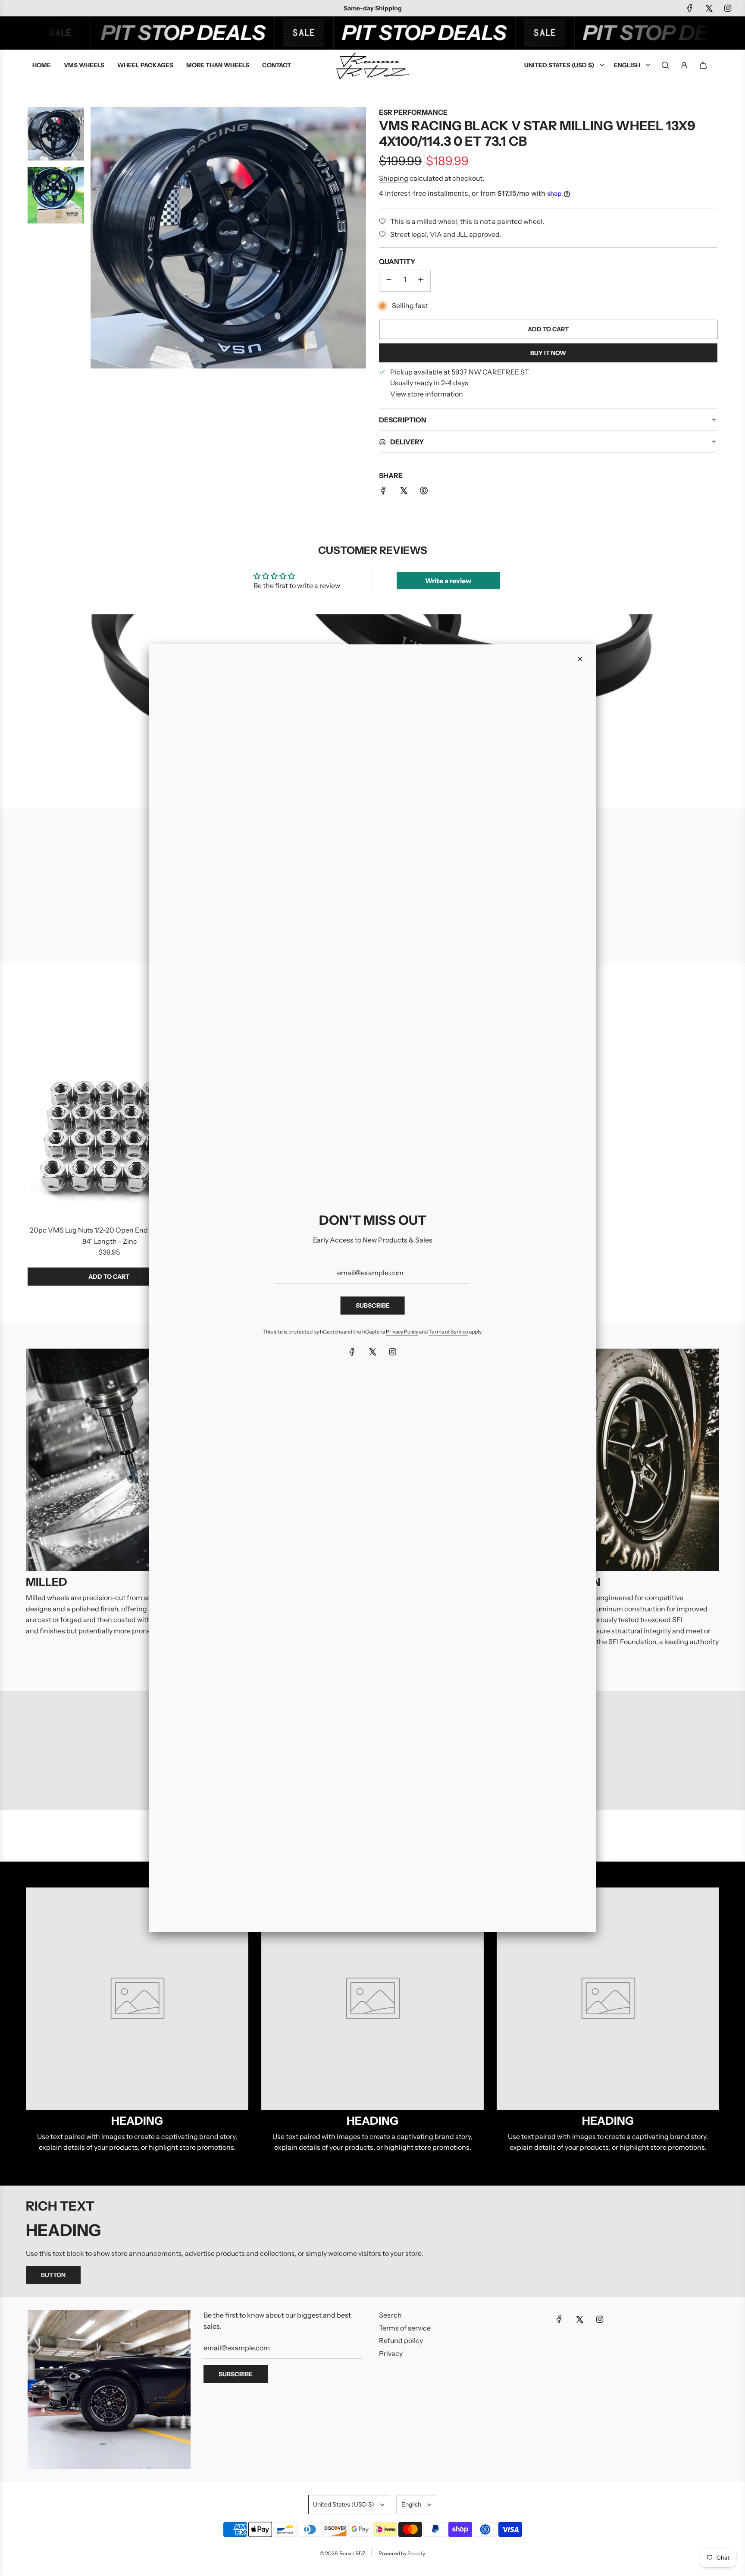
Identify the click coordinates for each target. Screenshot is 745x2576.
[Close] (580, 659)
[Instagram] (393, 1352)
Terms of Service (448, 1332)
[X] (372, 1352)
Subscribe (373, 1305)
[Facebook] (352, 1352)
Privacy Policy (402, 1332)
